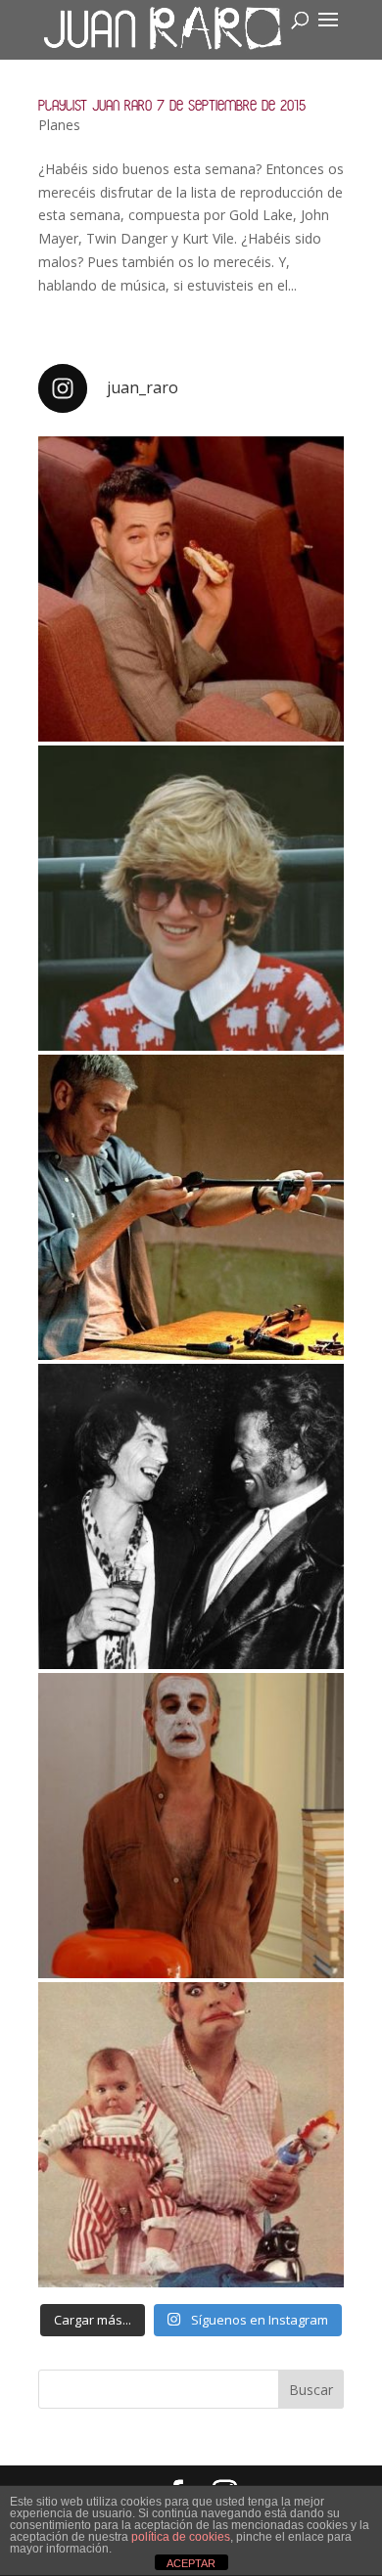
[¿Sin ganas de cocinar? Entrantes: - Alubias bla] (191, 2135)
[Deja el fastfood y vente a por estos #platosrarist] (191, 589)
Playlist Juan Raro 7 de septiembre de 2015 (172, 105)
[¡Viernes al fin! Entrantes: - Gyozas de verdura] (191, 1516)
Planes (59, 125)
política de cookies (181, 2537)
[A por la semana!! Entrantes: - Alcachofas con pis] (191, 1207)
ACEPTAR (191, 2563)
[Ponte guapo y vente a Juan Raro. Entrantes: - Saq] (191, 1826)
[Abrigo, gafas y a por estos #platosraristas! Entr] (191, 898)
